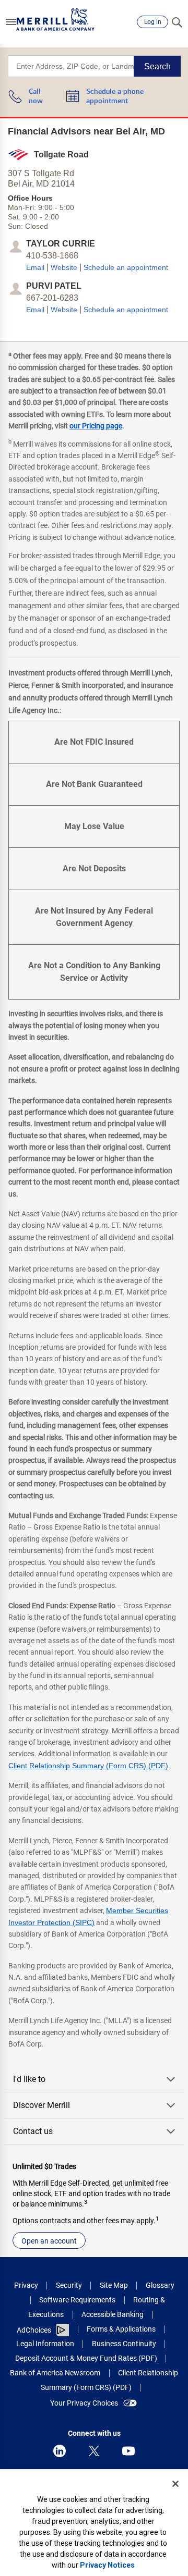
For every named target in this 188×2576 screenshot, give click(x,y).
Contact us (33, 2131)
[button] (11, 22)
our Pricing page (96, 426)
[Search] (177, 22)
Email (35, 267)
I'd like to (29, 2079)
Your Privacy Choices (84, 2403)
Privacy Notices (107, 2565)
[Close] (175, 2484)
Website (64, 267)
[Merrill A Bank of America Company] (55, 20)
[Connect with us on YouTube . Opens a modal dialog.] (128, 2451)
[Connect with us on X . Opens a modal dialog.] (94, 2451)
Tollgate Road (61, 155)
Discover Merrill (42, 2105)
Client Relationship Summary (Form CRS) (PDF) (88, 1766)
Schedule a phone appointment (115, 97)
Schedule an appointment (126, 267)
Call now (36, 97)
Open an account (49, 2241)
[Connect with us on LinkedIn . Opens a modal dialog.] (60, 2451)
